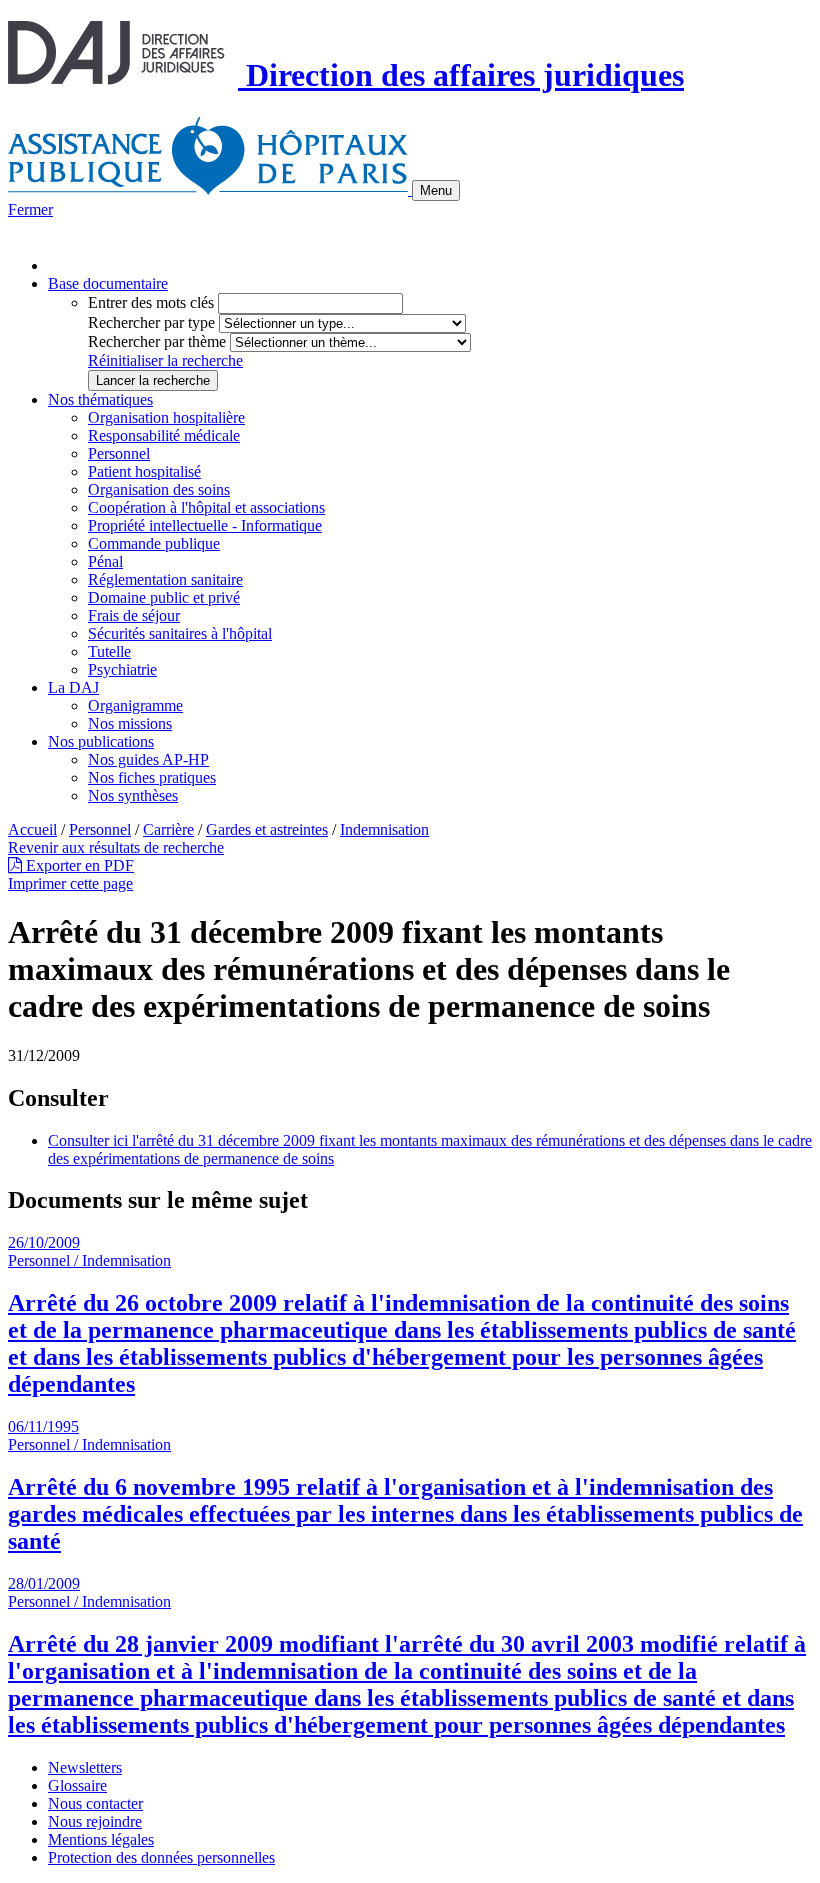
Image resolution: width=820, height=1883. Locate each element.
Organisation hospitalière (166, 417)
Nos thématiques (100, 399)
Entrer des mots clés (151, 302)
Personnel (119, 453)
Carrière (168, 829)
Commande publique (154, 543)
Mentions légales (101, 1839)
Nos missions (130, 723)
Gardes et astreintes (267, 829)
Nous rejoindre (95, 1821)
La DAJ (73, 687)
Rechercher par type (151, 322)
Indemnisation (384, 829)
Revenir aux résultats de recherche (116, 847)
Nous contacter (95, 1803)
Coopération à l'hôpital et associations (206, 507)
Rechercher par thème (157, 341)
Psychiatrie (122, 669)
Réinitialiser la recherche (165, 360)
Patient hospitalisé (144, 471)
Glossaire (77, 1785)
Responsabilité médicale (164, 435)
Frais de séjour (134, 615)
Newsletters (85, 1767)
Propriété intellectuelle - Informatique (205, 525)
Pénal (105, 561)
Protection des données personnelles (161, 1857)
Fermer (30, 209)
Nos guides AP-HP (148, 759)
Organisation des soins (159, 489)
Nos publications (101, 741)
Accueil (32, 829)
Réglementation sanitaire (165, 579)
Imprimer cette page (70, 883)
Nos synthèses (133, 795)
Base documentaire (108, 283)
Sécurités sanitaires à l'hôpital (180, 633)
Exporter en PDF (78, 865)
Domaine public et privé (164, 597)
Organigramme (135, 705)
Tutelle (109, 651)
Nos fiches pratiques (152, 777)
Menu (436, 190)
